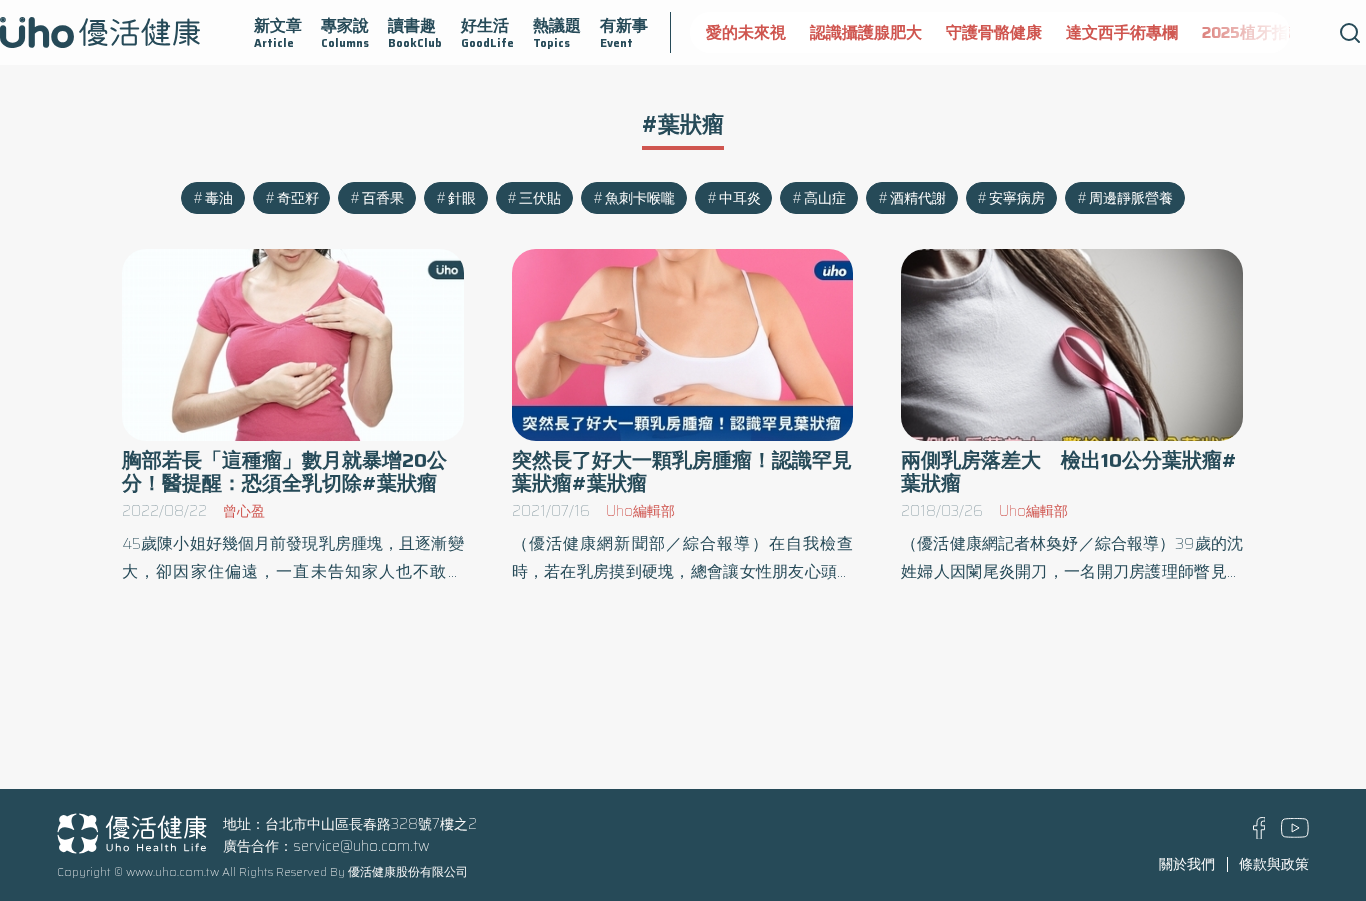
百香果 (383, 198)
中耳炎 (740, 198)
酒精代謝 (918, 198)
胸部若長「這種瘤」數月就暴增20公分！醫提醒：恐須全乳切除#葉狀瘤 (284, 472)
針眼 (462, 198)
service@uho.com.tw (361, 846)
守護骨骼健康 (994, 32)
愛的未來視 (746, 32)
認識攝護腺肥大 (866, 32)
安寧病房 (1017, 198)
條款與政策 (1274, 864)
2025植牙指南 (1253, 32)
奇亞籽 (298, 198)
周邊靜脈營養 (1131, 198)
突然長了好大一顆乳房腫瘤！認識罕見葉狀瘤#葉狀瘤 (682, 472)
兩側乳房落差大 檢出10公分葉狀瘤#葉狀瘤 (1069, 472)
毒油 (219, 198)
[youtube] (1295, 833)
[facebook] (1259, 834)
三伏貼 (540, 198)
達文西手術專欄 (1122, 32)
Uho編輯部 (640, 511)
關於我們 (1187, 864)
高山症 (825, 198)
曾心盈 (244, 511)
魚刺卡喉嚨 (640, 198)
